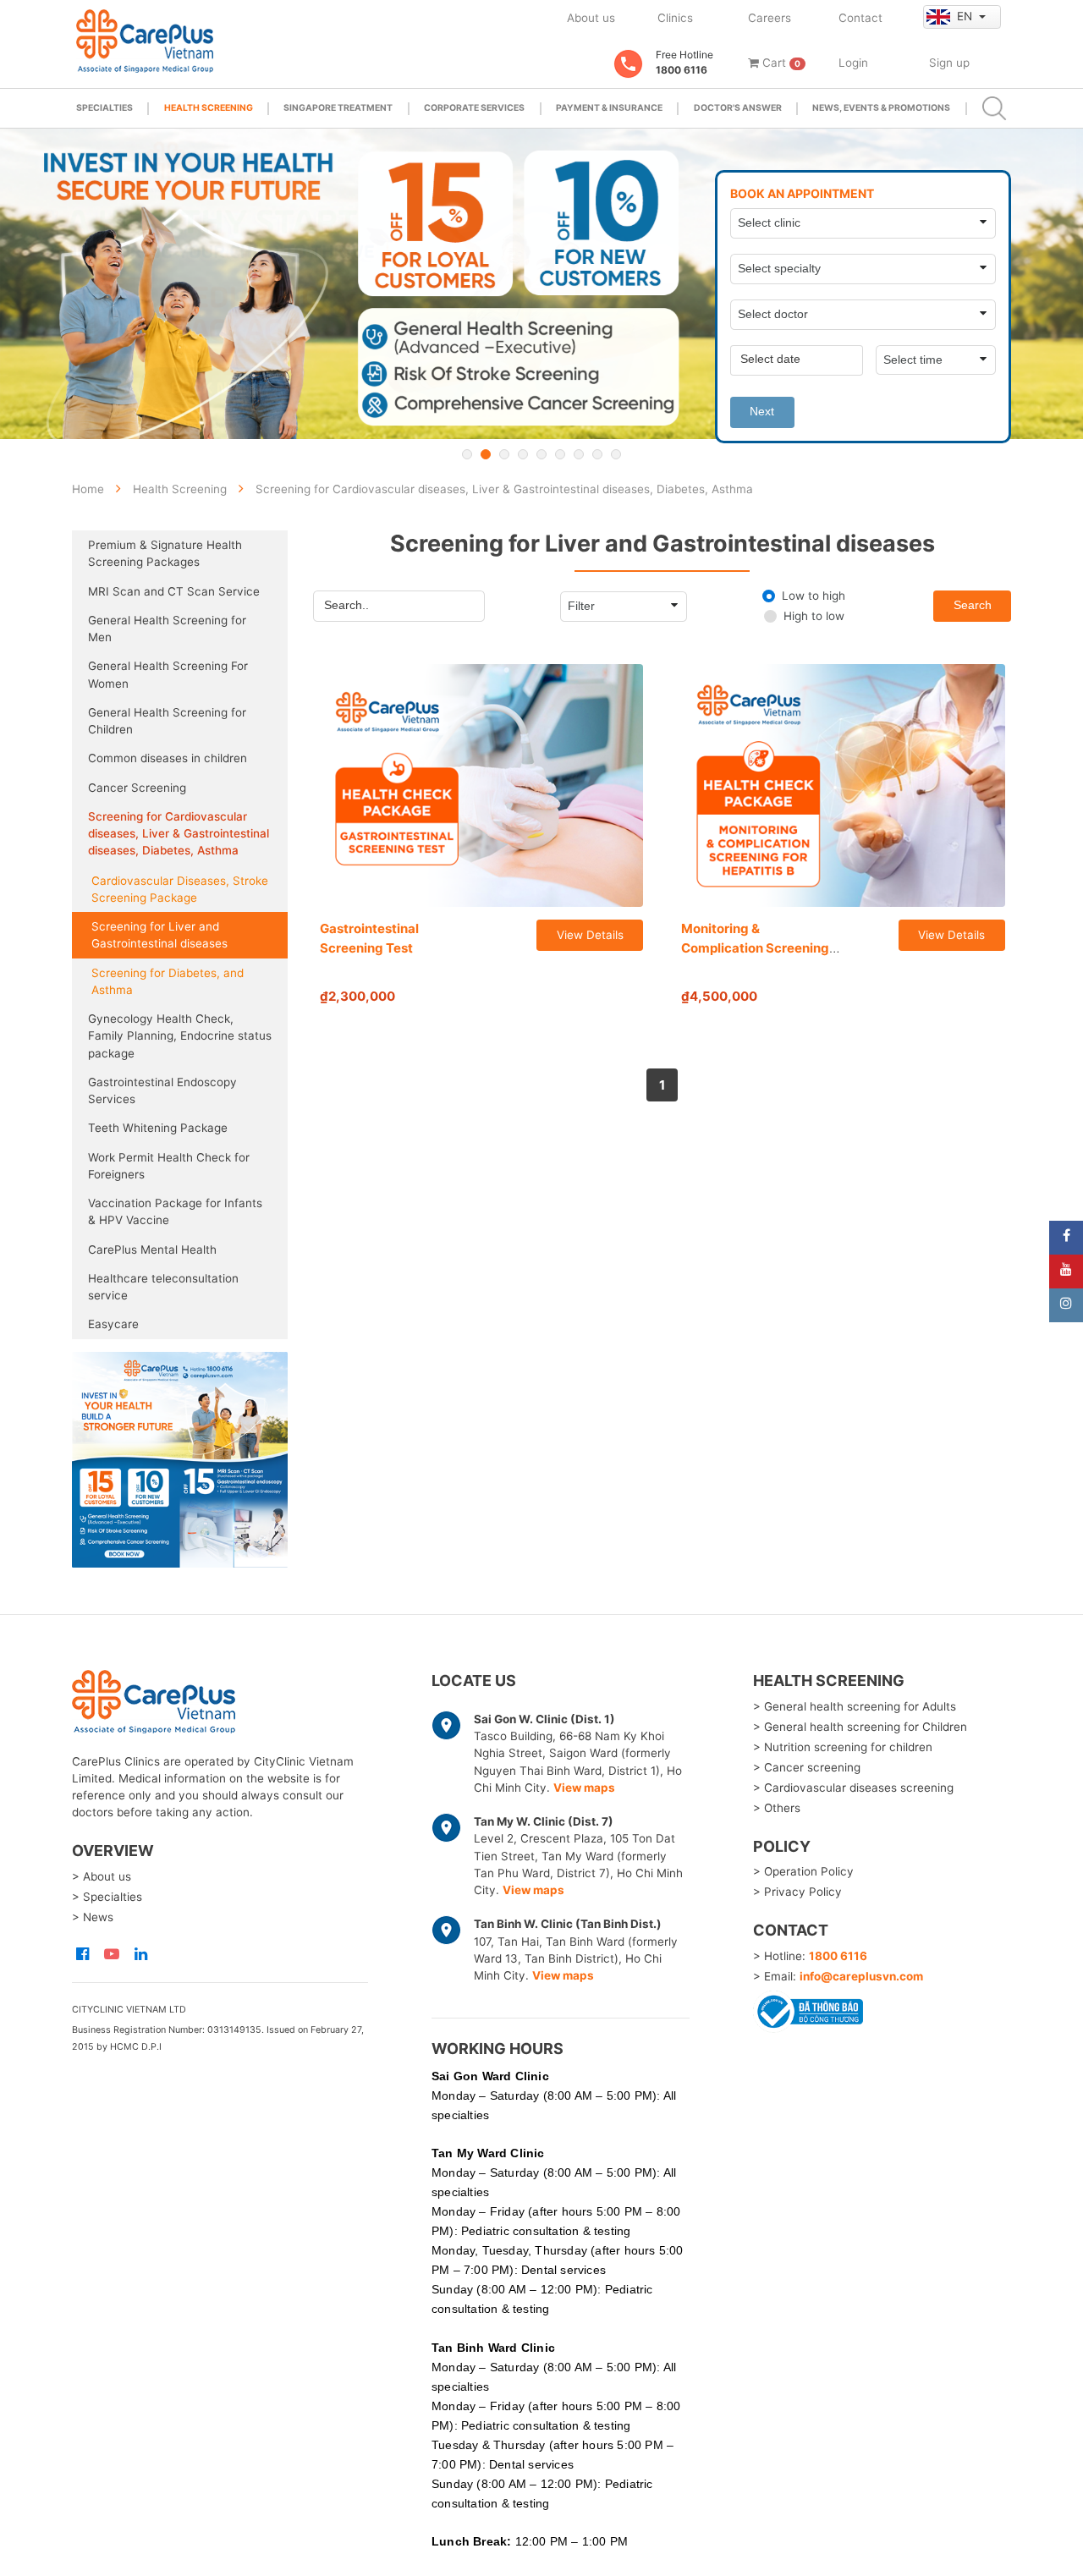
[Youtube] (1066, 1272)
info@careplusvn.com (861, 1976)
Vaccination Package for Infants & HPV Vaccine (175, 1211)
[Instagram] (1066, 1305)
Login (853, 63)
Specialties (104, 108)
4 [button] (523, 454)
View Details (590, 935)
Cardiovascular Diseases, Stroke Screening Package (180, 889)
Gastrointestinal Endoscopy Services (162, 1090)
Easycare (113, 1324)
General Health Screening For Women (168, 674)
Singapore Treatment (338, 108)
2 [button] (486, 454)
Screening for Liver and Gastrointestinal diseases (159, 935)
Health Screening (209, 108)
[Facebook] (1066, 1238)
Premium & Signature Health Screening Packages (165, 553)
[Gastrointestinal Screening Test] (482, 785)
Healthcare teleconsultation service (163, 1287)
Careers (770, 18)
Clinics (675, 18)
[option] (541, 284)
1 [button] (467, 454)
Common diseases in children (168, 758)
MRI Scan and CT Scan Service (174, 591)
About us (591, 18)
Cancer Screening (137, 788)
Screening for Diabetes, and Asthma (168, 981)
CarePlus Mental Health (152, 1250)
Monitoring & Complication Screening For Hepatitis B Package (755, 947)
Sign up (949, 63)
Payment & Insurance (609, 108)
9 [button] (616, 454)
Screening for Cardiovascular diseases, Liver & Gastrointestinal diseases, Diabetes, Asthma (179, 834)
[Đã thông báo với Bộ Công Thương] (808, 2009)
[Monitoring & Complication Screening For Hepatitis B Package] (843, 785)
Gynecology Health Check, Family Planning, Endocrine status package (180, 1036)
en (966, 16)
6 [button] (560, 454)
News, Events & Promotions (881, 108)
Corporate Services (474, 108)
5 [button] (541, 454)
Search (973, 605)
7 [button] (579, 454)
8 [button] (597, 454)
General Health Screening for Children (167, 721)
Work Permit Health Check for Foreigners (169, 1166)
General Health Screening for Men (167, 629)
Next (762, 412)
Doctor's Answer (738, 108)
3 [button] (504, 454)
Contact (860, 18)
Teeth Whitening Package (158, 1128)
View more (180, 1460)
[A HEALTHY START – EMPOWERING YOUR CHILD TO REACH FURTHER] (541, 284)
